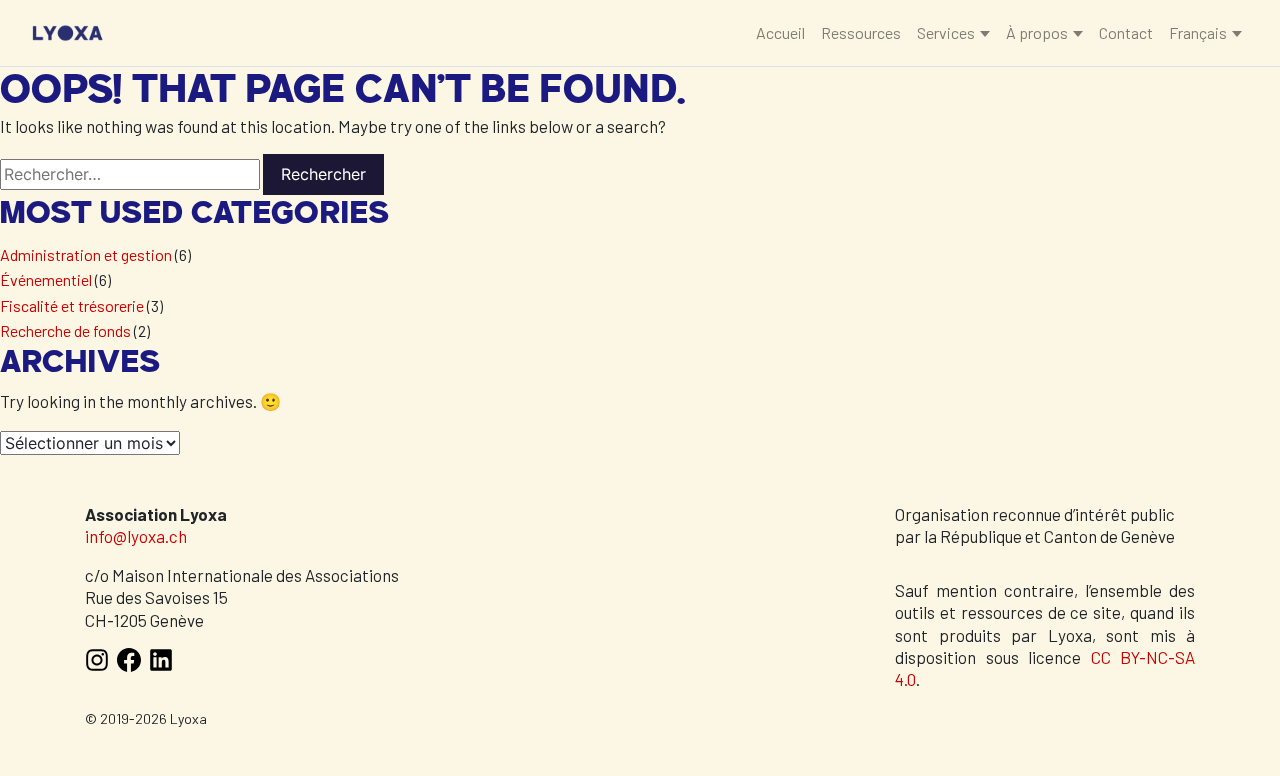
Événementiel (46, 279)
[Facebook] (129, 665)
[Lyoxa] (67, 31)
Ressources (861, 32)
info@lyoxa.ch (136, 536)
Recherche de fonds (65, 330)
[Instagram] (97, 665)
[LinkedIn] (161, 665)
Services (946, 32)
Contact (1126, 32)
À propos (1037, 32)
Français (1198, 32)
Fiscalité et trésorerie (72, 305)
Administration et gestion (86, 254)
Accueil (780, 32)
